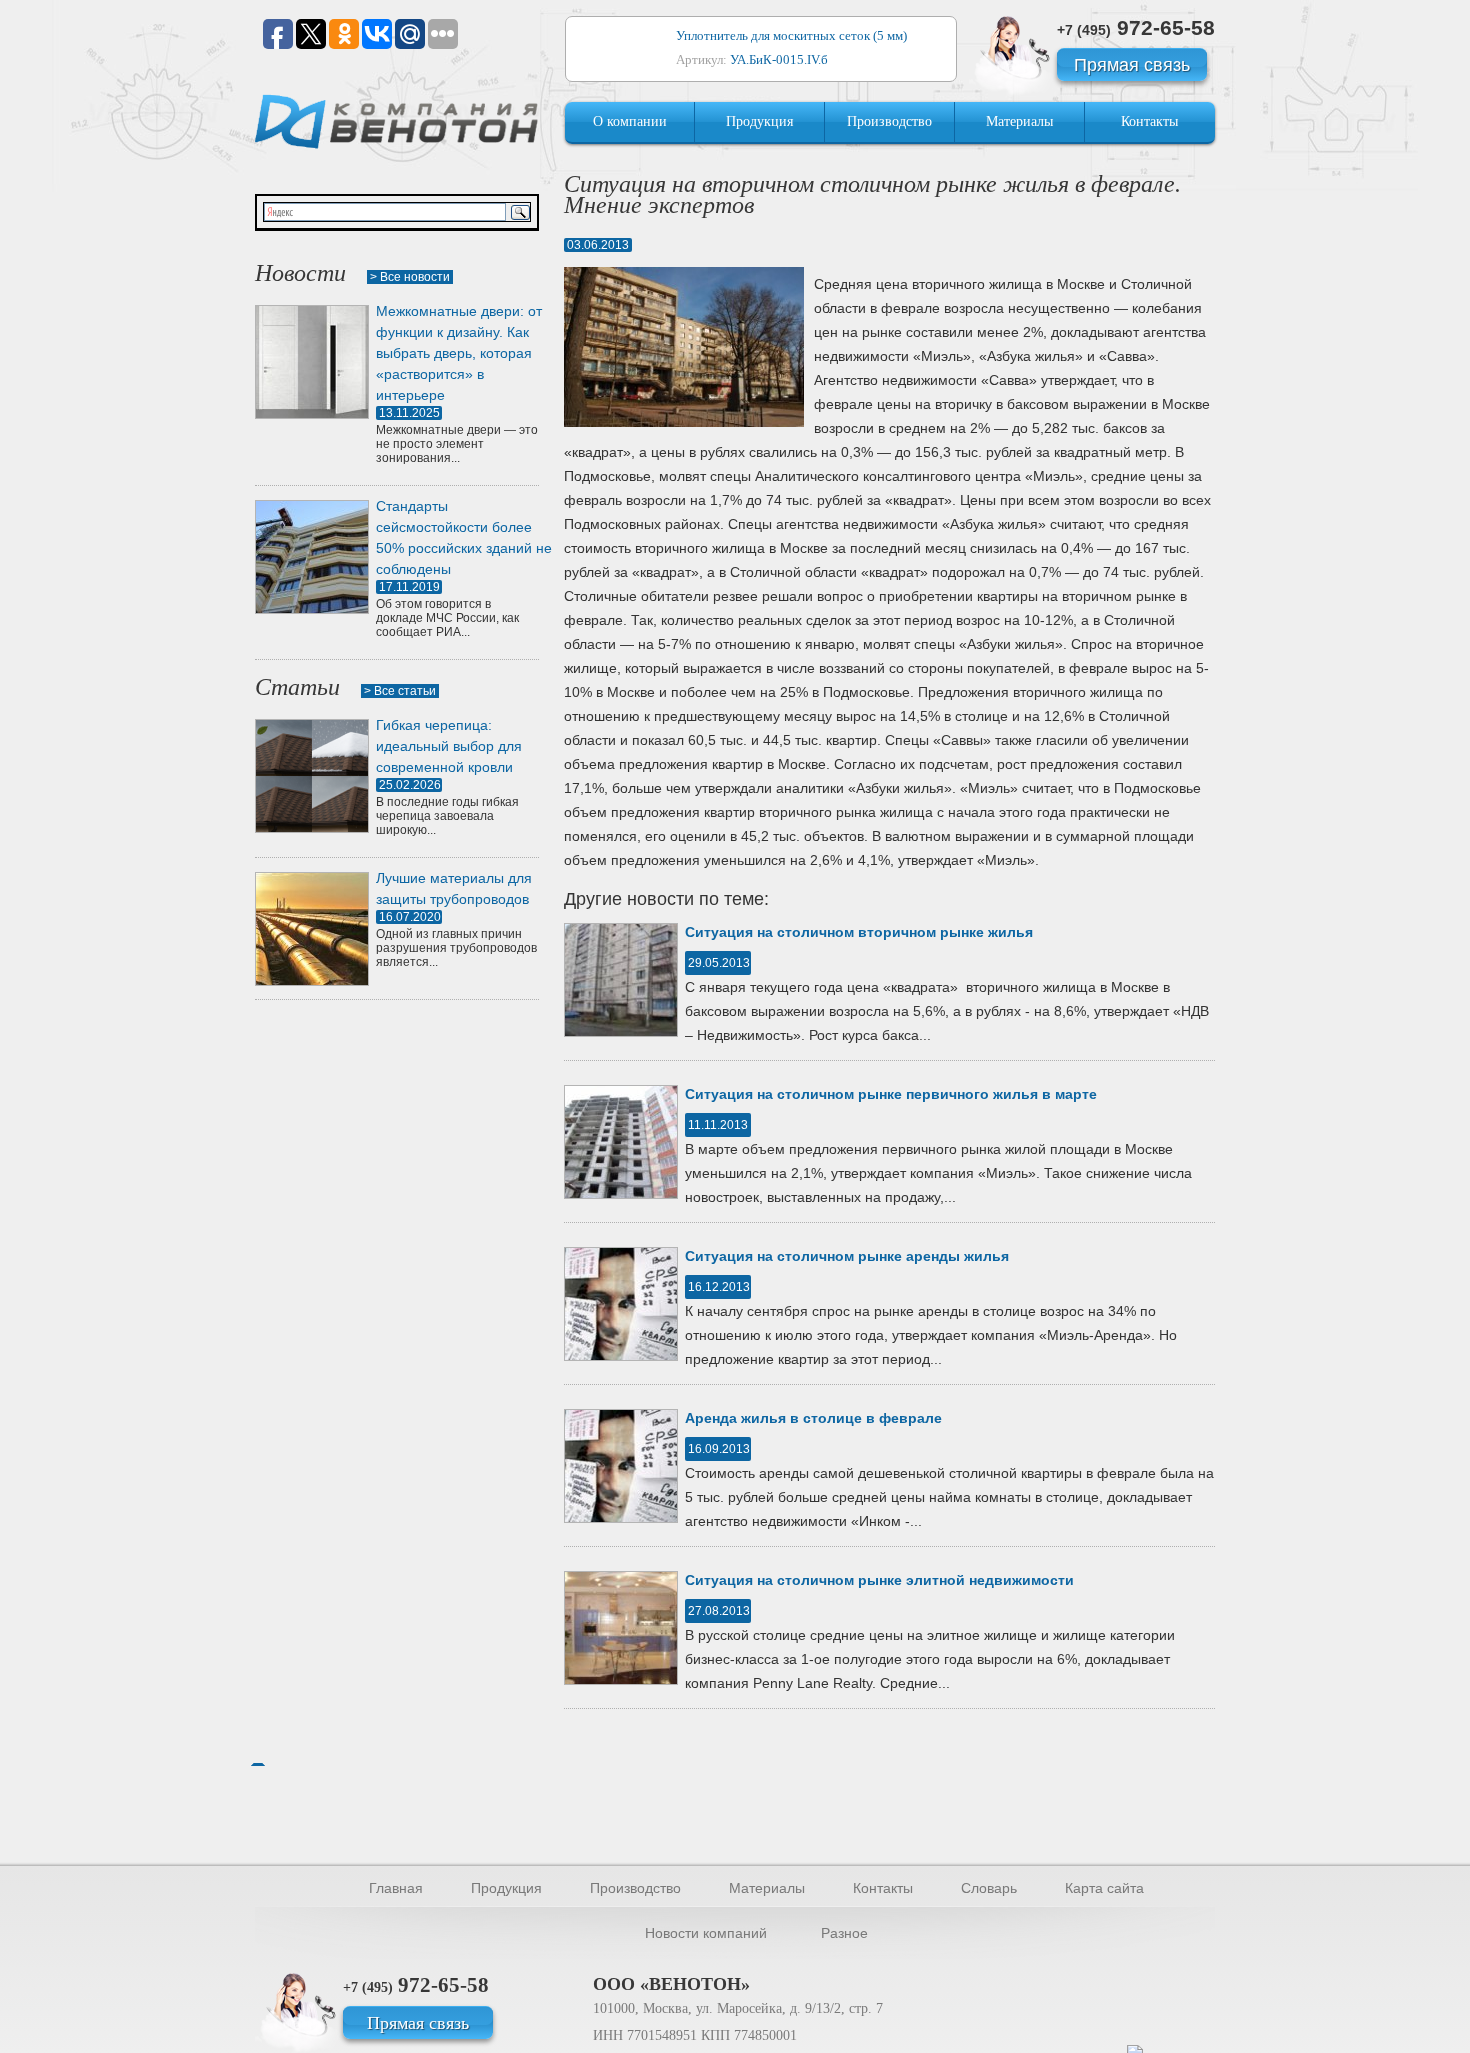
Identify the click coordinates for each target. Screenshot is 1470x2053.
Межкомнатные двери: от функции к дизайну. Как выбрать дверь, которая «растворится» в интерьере (459, 353)
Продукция (759, 121)
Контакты (1149, 121)
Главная (396, 1888)
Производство (889, 121)
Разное (844, 1933)
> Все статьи (400, 691)
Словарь (989, 1888)
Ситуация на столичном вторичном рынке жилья (859, 932)
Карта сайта (1104, 1888)
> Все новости (410, 277)
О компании (630, 121)
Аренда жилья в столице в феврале (813, 1418)
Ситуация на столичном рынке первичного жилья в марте (891, 1094)
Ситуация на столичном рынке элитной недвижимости (879, 1580)
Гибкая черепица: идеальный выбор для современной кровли (449, 746)
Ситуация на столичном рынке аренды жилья (847, 1256)
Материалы (1019, 121)
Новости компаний (706, 1933)
